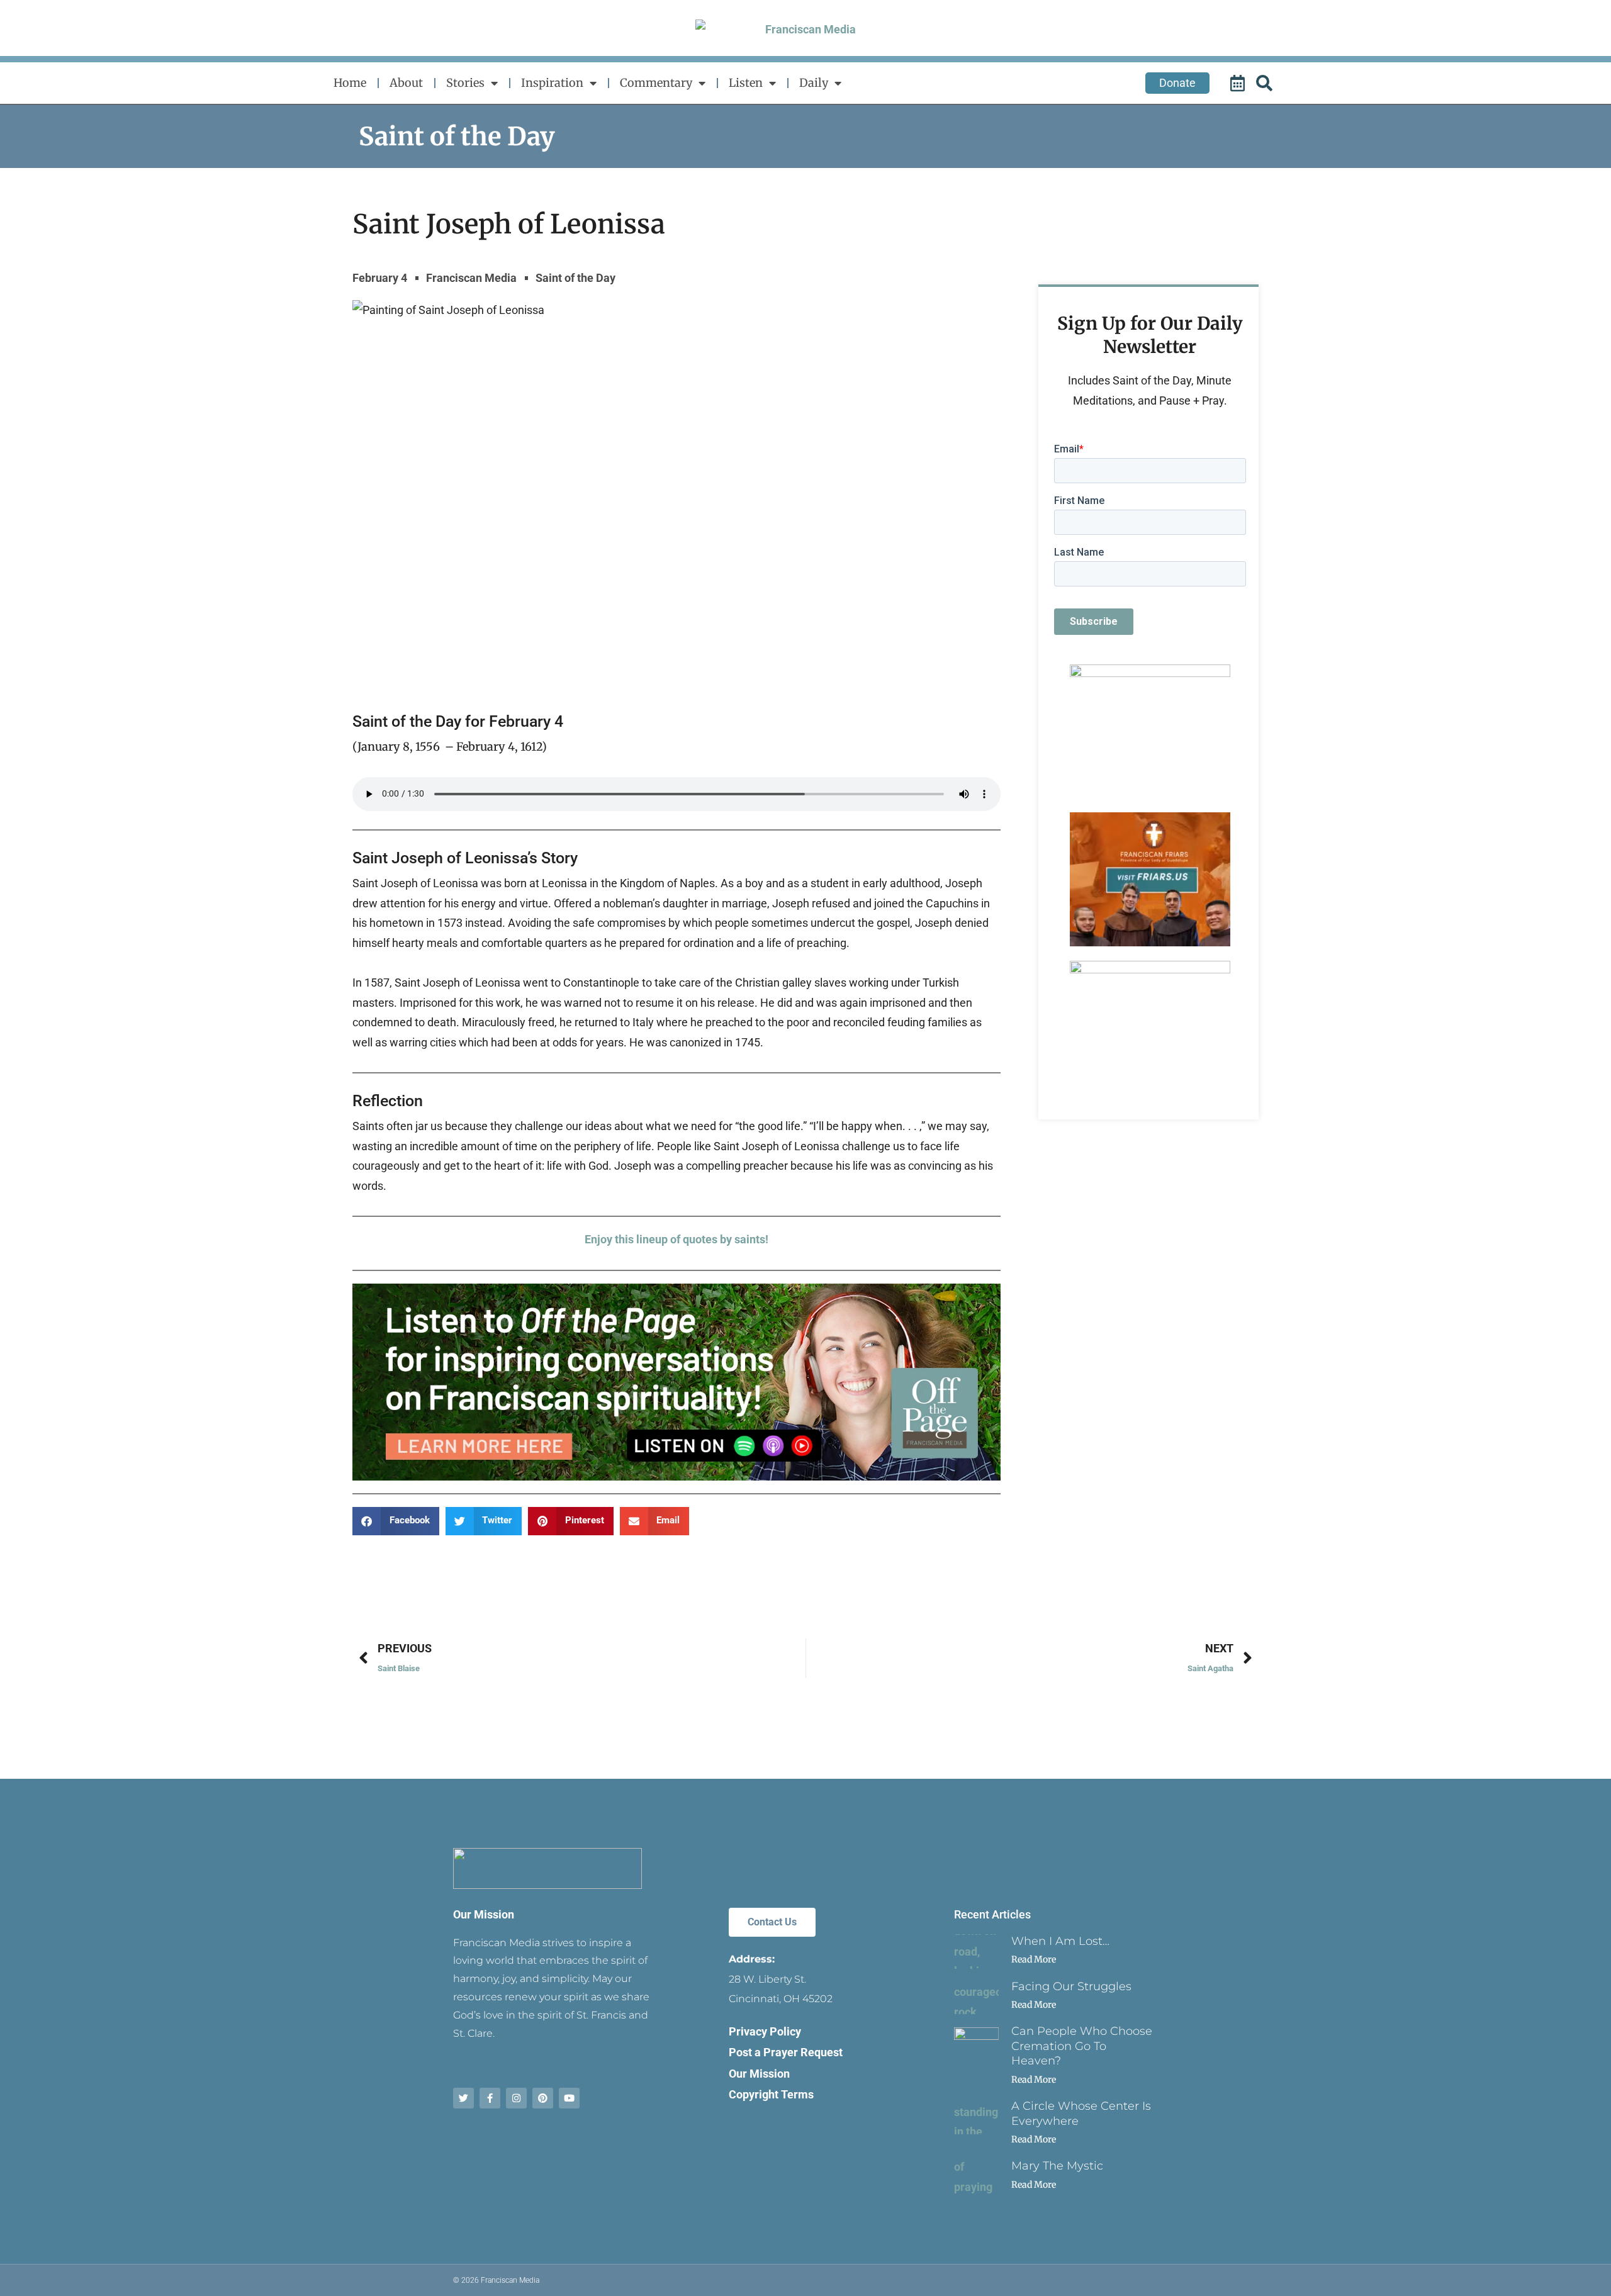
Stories (465, 83)
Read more (1034, 1959)
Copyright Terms (771, 2094)
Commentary (656, 83)
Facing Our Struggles (1071, 1986)
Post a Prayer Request (786, 2052)
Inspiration (552, 83)
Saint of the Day (457, 137)
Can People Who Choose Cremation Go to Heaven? (1082, 2046)
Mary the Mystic (1057, 2166)
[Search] (1266, 83)
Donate (1177, 83)
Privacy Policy (765, 2031)
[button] (396, 1521)
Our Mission (484, 1914)
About (406, 83)
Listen (746, 83)
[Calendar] (1239, 83)
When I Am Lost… (1060, 1941)
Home (350, 83)
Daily (814, 83)
